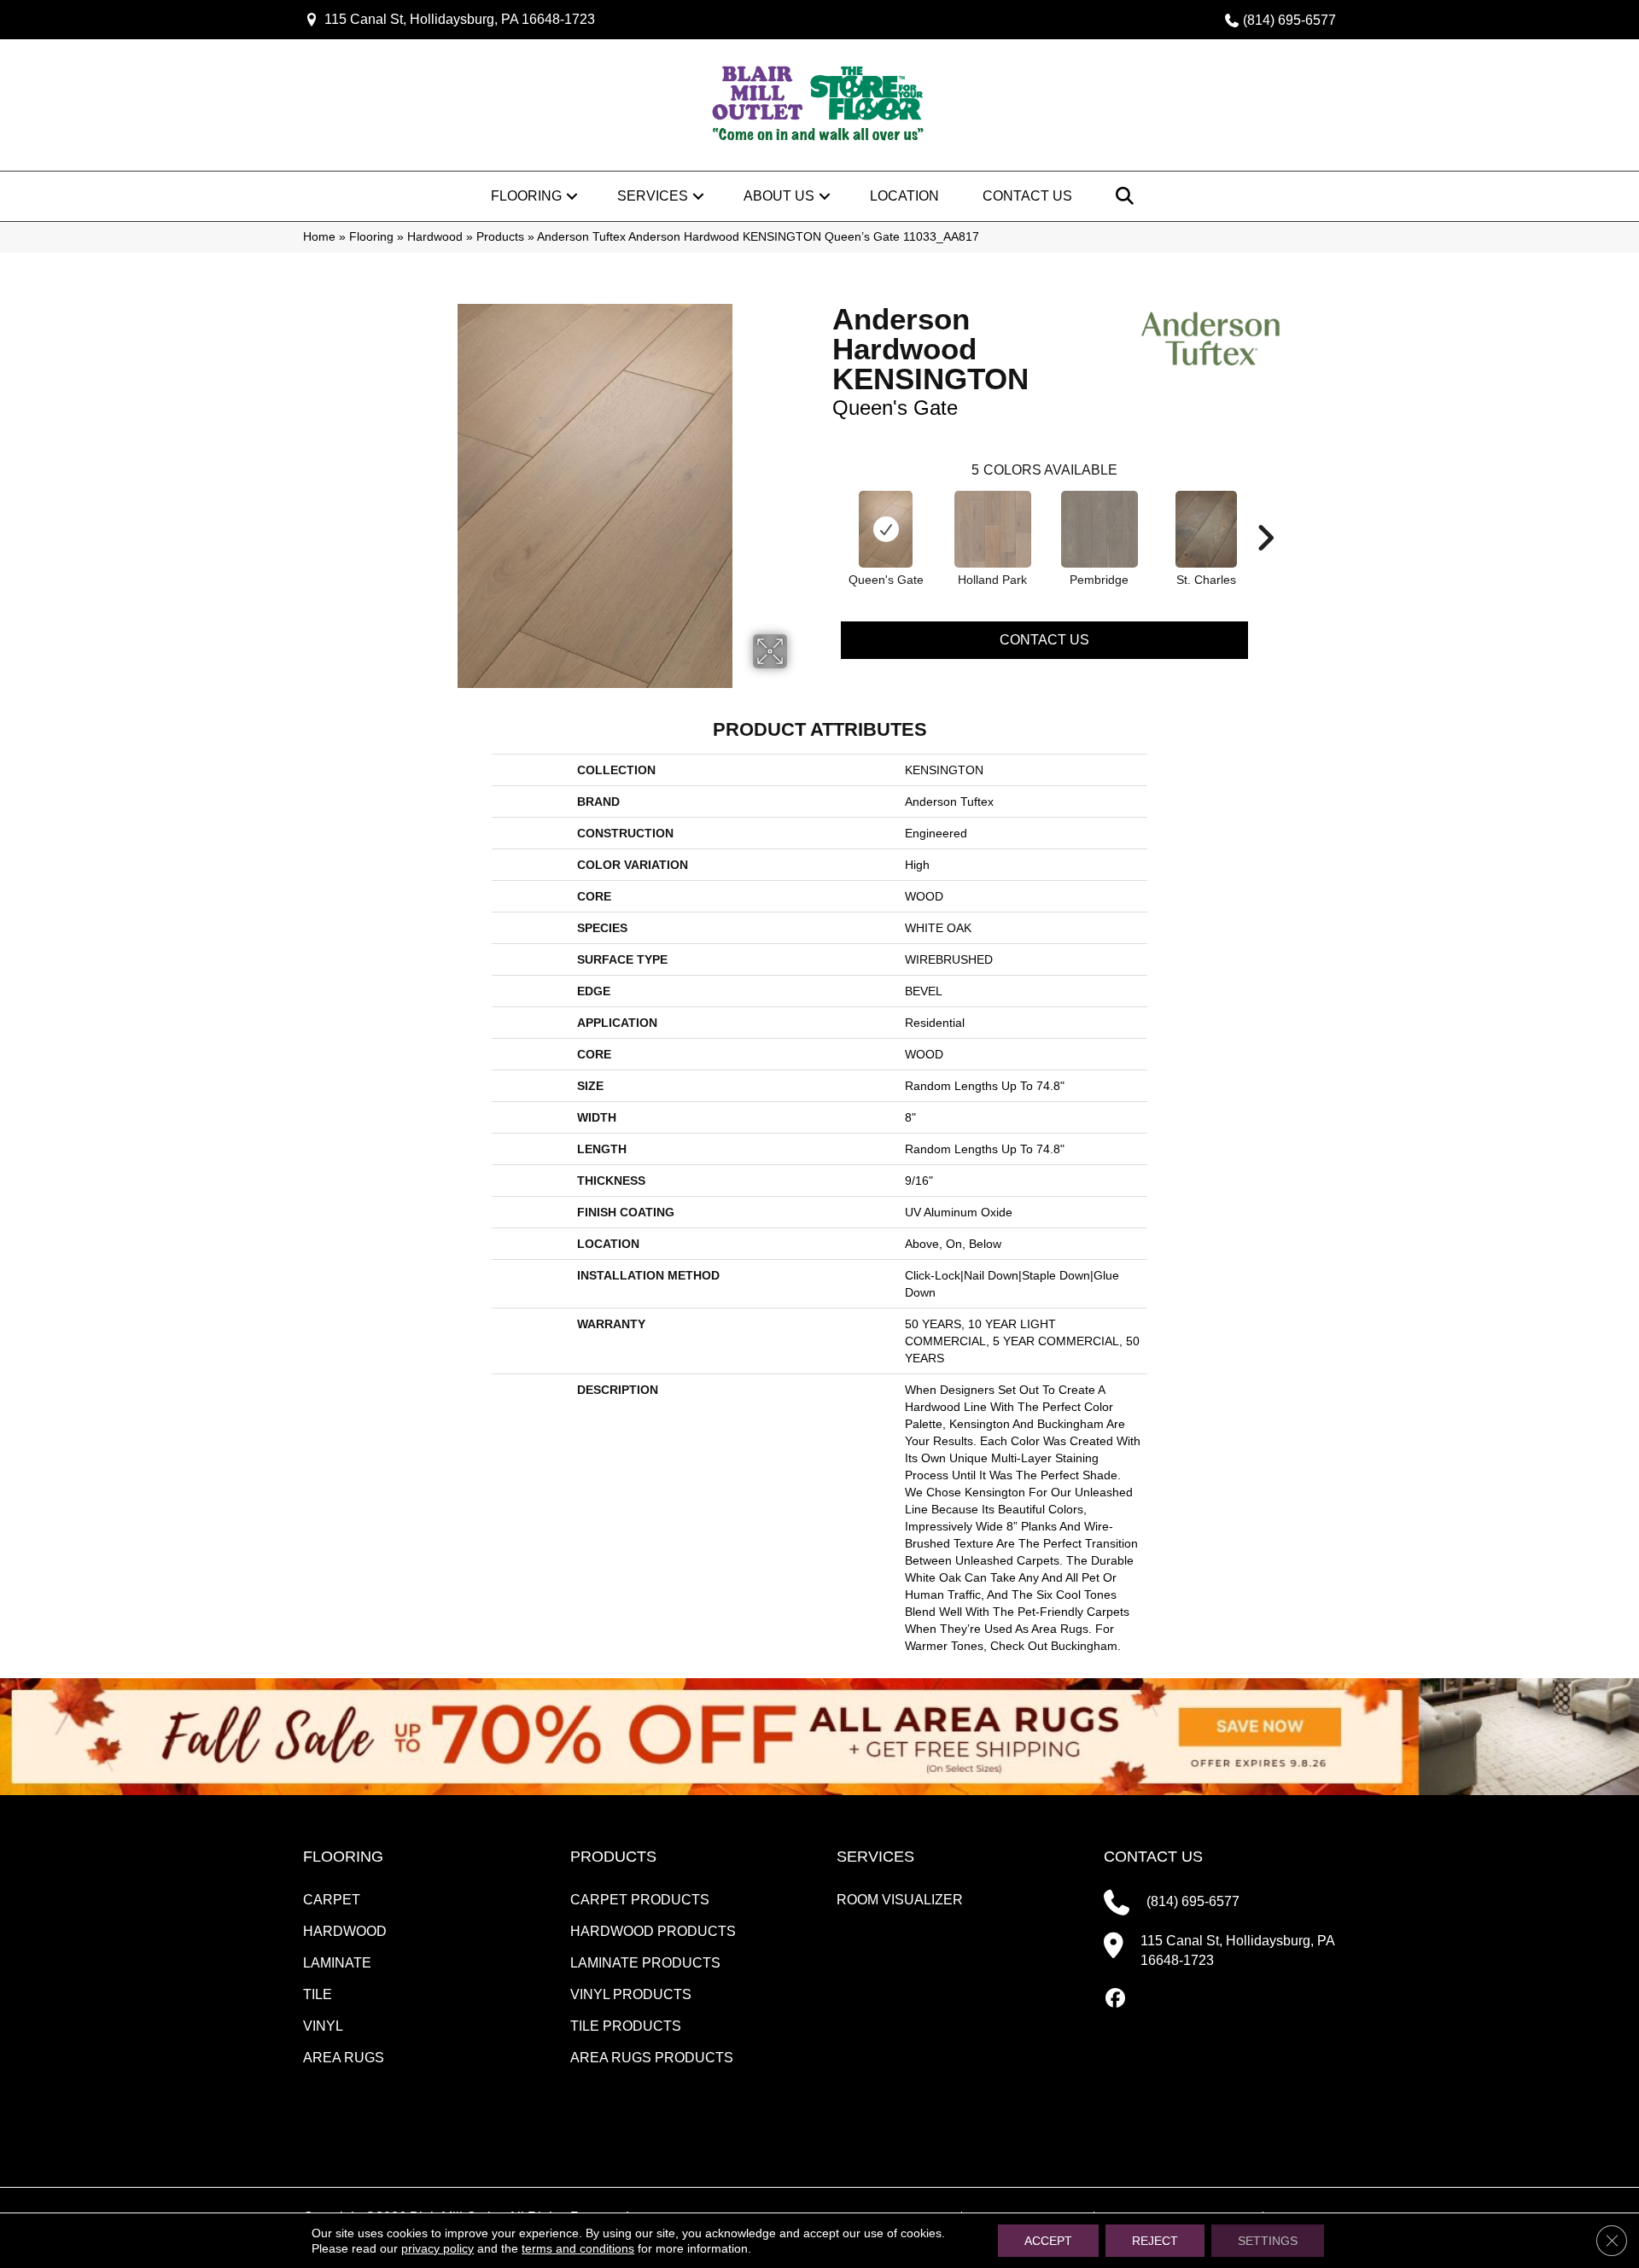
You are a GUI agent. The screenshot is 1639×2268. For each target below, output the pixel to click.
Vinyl (323, 2026)
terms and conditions (578, 2248)
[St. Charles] (1206, 529)
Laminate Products (645, 1963)
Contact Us (1027, 196)
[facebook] (1116, 1999)
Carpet (332, 1900)
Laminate (337, 1963)
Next (1265, 512)
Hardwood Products (653, 1931)
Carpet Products (640, 1900)
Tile (318, 1994)
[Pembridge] (1099, 529)
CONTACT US (1153, 1857)
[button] (572, 196)
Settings (1268, 2241)
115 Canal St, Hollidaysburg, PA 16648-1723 (460, 19)
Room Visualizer (900, 1900)
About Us (779, 196)
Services (653, 196)
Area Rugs (344, 2058)
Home (319, 237)
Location (904, 196)
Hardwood (435, 237)
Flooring (526, 196)
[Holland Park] (993, 529)
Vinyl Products (631, 1994)
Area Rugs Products (652, 2058)
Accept (1048, 2241)
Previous (824, 512)
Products (500, 237)
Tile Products (626, 2026)
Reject (1155, 2241)
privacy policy (437, 2248)
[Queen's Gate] (886, 529)
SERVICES (875, 1857)
